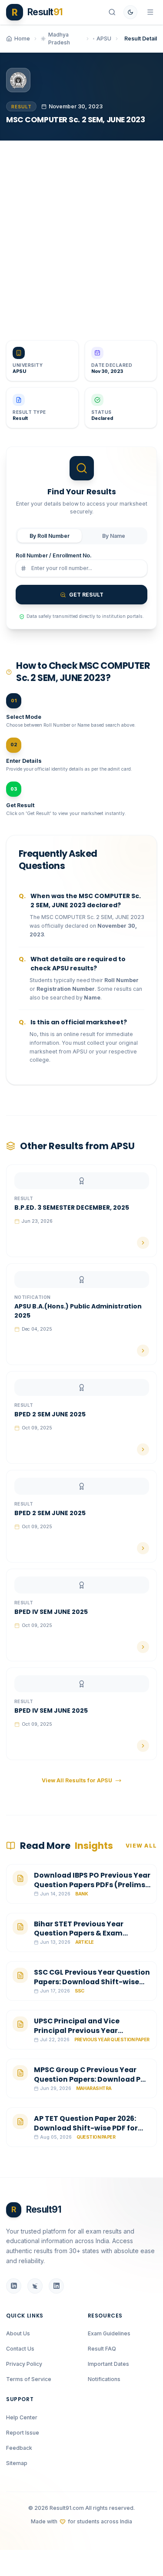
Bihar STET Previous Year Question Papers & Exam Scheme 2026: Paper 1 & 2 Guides (91, 1933)
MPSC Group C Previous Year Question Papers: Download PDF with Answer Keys (92, 2079)
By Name (114, 536)
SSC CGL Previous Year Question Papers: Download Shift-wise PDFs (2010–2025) (92, 1982)
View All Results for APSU (77, 1780)
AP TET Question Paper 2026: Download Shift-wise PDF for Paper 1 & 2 (86, 2128)
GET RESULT (86, 595)
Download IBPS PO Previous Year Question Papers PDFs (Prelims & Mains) (92, 1885)
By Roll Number (50, 536)
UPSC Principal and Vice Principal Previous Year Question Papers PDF (77, 2030)
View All (141, 1846)
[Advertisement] (81, 234)
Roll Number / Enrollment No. (54, 555)
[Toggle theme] (130, 12)
